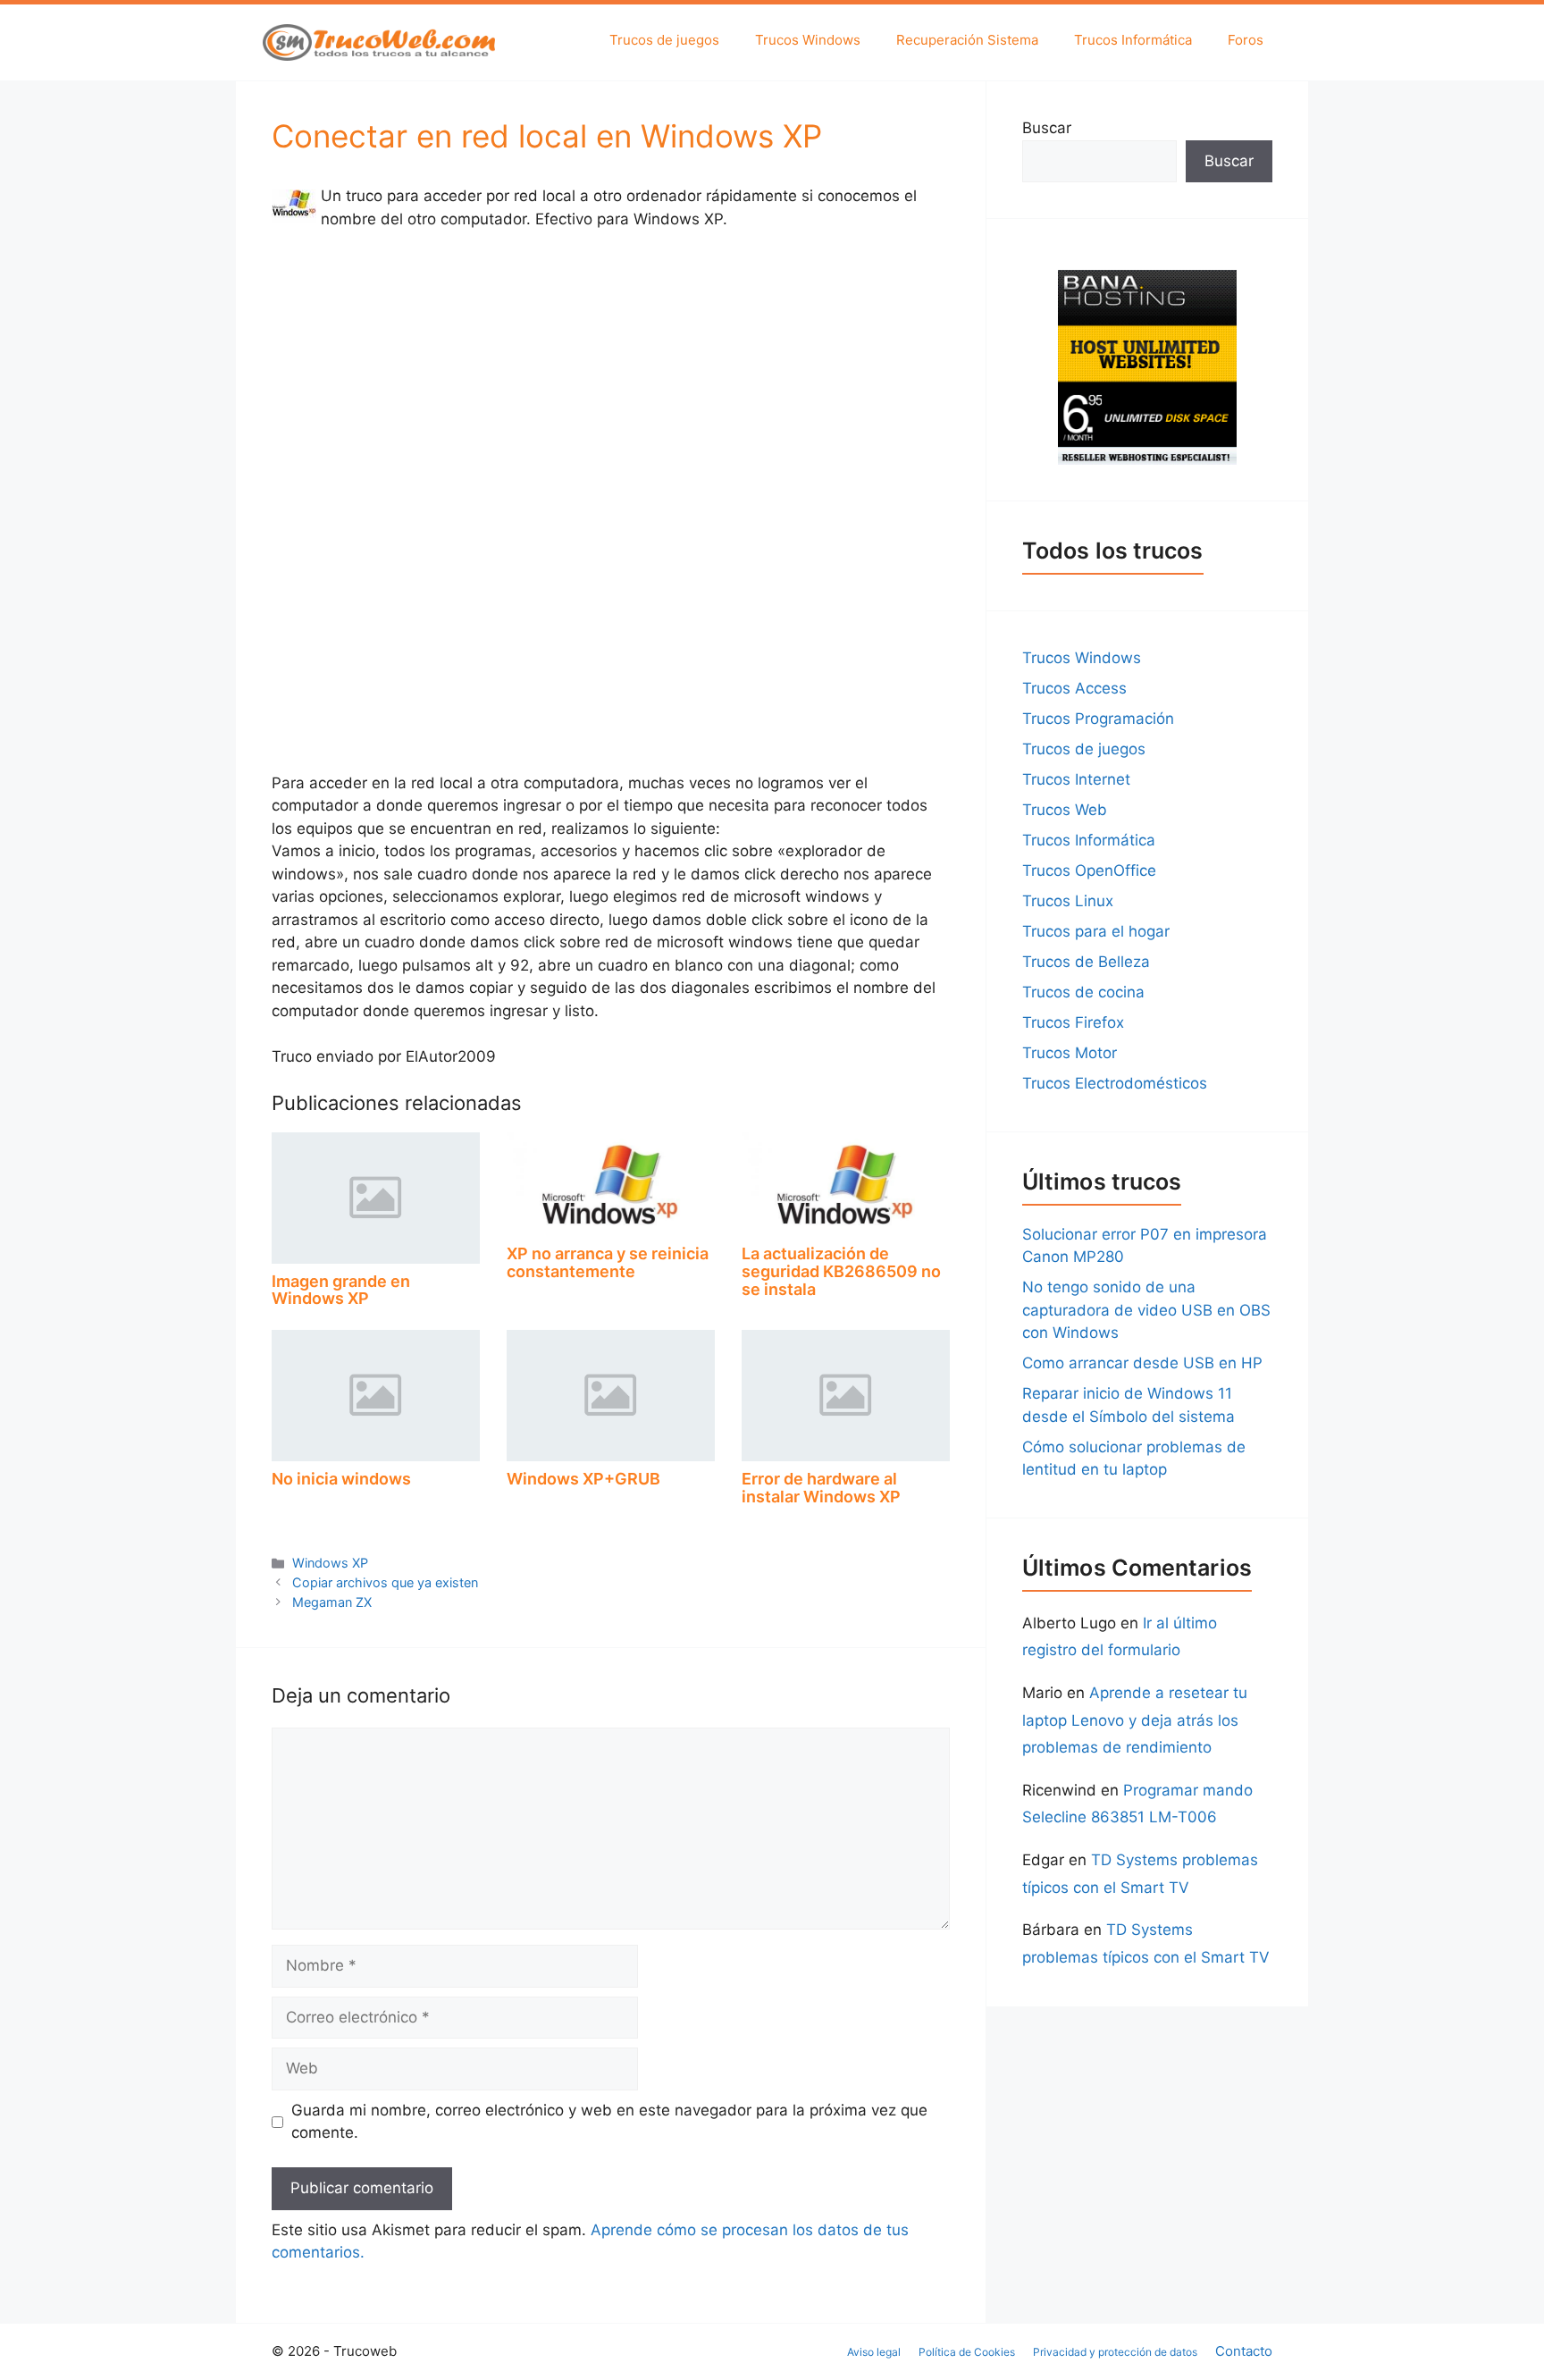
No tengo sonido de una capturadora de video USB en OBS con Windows (1146, 1310)
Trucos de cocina (1083, 992)
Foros (1246, 40)
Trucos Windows (808, 40)
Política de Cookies (967, 2352)
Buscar (1047, 128)
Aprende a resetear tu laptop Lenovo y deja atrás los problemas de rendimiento (1135, 1720)
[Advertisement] (611, 379)
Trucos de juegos (664, 40)
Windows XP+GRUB (583, 1479)
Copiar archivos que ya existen (385, 1582)
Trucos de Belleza (1086, 962)
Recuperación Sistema (967, 40)
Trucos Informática (1133, 40)
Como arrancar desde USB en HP (1142, 1363)
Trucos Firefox (1073, 1022)
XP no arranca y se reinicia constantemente (608, 1262)
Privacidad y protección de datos (1115, 2352)
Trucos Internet (1076, 779)
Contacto (1244, 2351)
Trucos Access (1074, 688)
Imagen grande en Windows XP (341, 1290)
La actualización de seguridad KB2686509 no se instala (841, 1271)
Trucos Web (1065, 810)
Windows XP (330, 1563)
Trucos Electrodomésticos (1115, 1083)
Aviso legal (874, 2352)
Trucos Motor (1070, 1053)
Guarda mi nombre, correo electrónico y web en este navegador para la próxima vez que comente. (609, 2122)
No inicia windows (341, 1479)
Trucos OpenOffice (1089, 870)
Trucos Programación (1098, 719)
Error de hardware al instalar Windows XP (821, 1488)
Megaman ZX (332, 1602)
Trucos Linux (1068, 901)
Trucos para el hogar (1096, 931)
